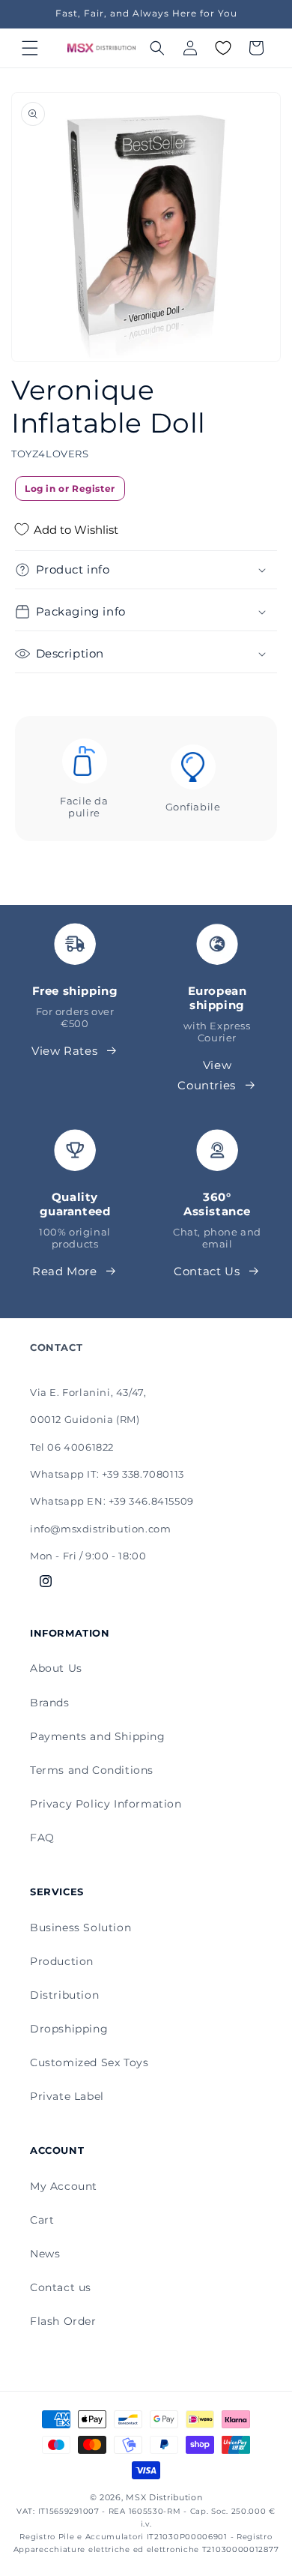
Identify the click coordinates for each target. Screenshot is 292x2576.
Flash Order (63, 2321)
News (45, 2254)
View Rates (64, 1051)
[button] (30, 48)
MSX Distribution (164, 2497)
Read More (64, 1271)
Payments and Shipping (98, 1736)
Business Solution (80, 1928)
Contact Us (207, 1271)
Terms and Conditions (92, 1770)
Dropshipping (69, 2029)
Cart (42, 2220)
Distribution (64, 1995)
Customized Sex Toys (89, 2062)
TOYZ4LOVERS (50, 454)
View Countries (206, 1075)
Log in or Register (70, 488)
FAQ (42, 1838)
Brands (50, 1703)
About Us (56, 1668)
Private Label (67, 2096)
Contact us (61, 2287)
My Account (64, 2186)
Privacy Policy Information (106, 1804)
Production (62, 1961)
